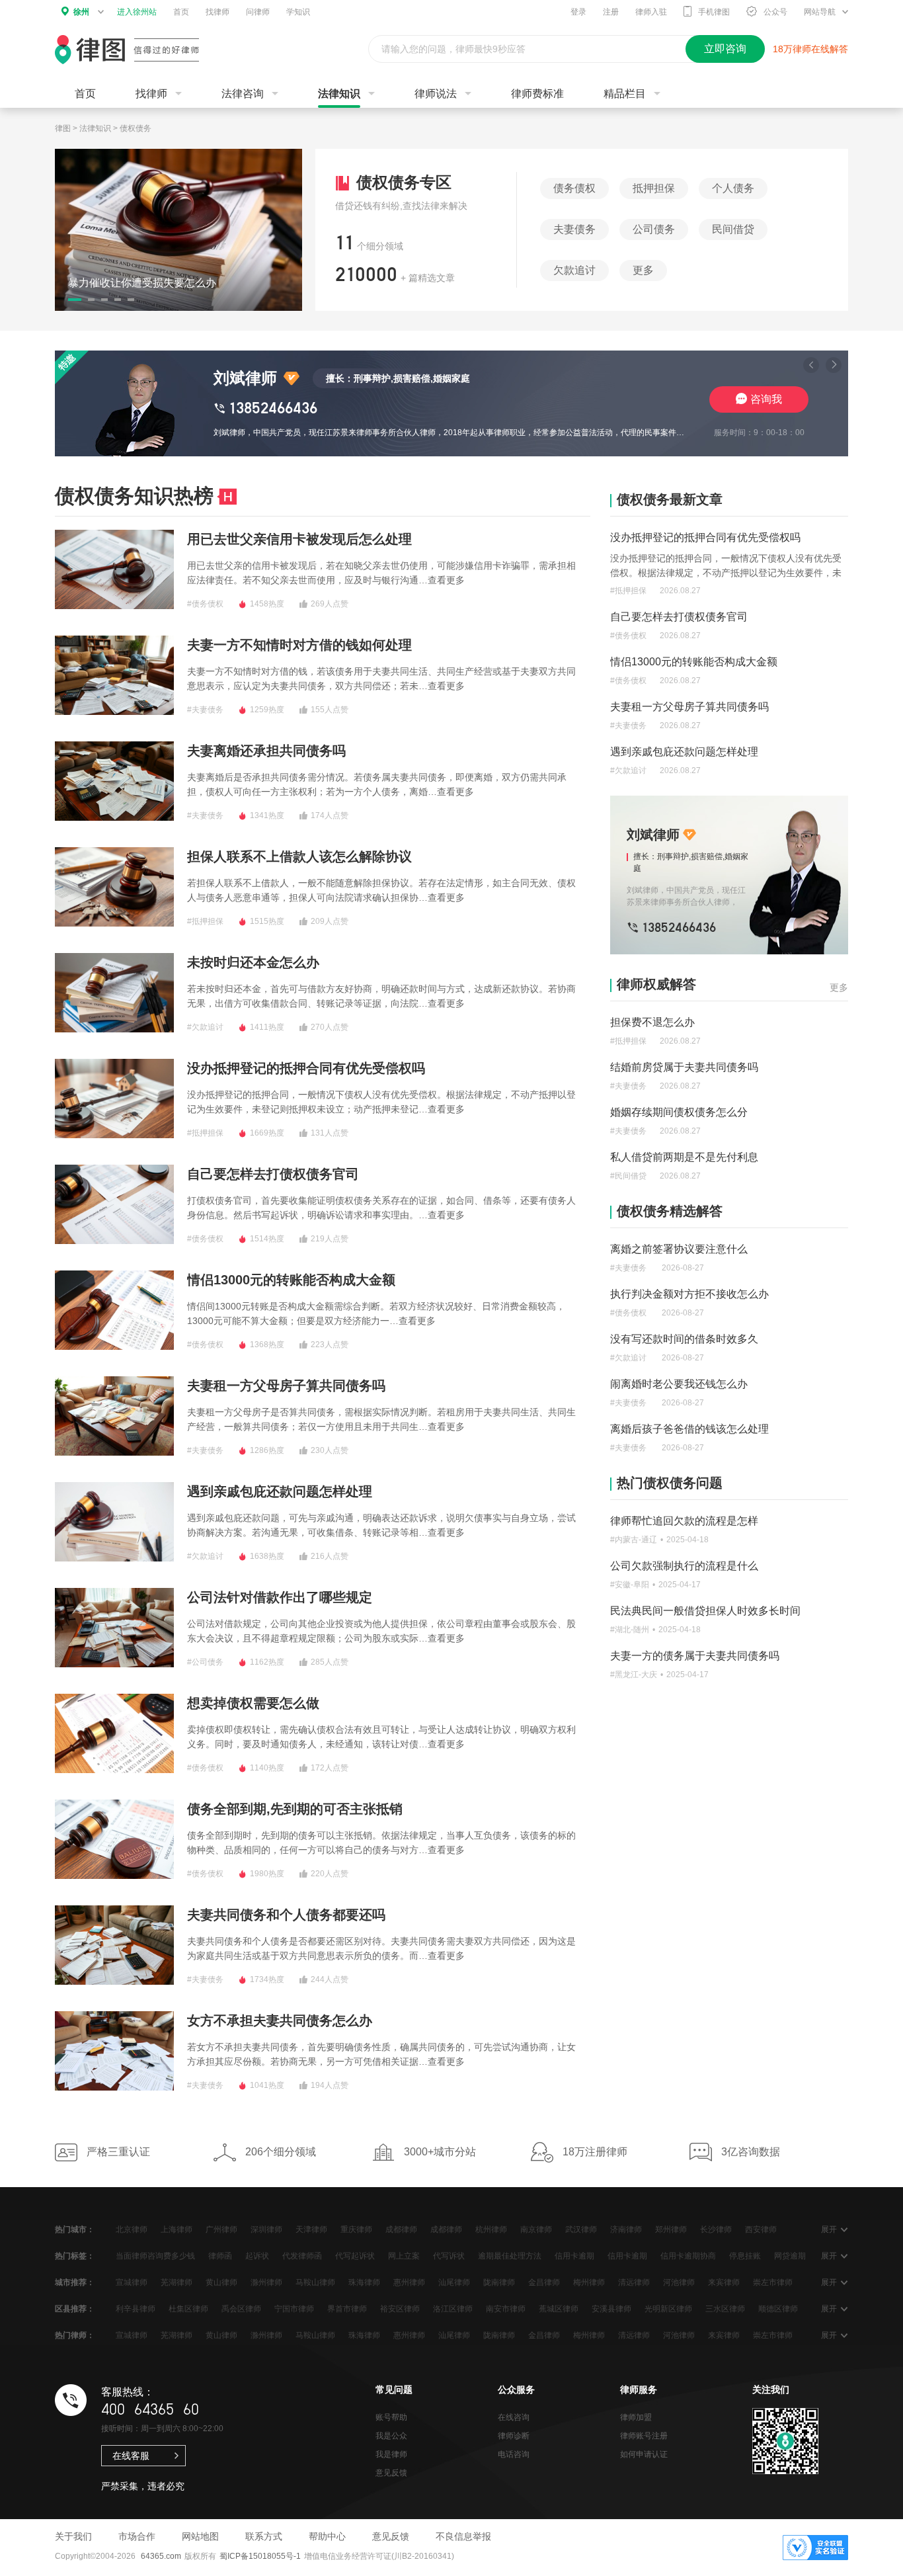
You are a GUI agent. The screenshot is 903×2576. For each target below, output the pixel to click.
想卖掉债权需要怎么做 (253, 1703)
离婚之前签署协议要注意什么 (679, 1249)
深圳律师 (266, 2229)
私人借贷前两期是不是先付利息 (684, 1157)
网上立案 (404, 2256)
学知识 (298, 12)
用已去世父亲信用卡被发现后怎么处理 (299, 539)
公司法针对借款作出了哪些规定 (280, 1597)
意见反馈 (391, 2473)
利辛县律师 (136, 2309)
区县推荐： (75, 2309)
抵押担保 (654, 188)
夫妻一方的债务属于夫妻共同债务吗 (695, 1656)
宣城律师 (132, 2282)
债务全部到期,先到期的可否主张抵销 (295, 1809)
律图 (63, 128)
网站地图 (200, 2536)
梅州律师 (589, 2282)
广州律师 (221, 2229)
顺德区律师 (778, 2309)
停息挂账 (745, 2256)
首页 (181, 12)
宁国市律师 (294, 2309)
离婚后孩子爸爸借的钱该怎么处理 (689, 1429)
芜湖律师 (177, 2282)
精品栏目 (625, 94)
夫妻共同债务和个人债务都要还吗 (286, 1915)
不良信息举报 (463, 2536)
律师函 (220, 2256)
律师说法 (436, 94)
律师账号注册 (644, 2436)
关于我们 (73, 2536)
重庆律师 (356, 2229)
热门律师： (75, 2335)
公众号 (775, 12)
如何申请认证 (644, 2454)
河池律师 (679, 2282)
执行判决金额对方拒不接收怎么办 (689, 1294)
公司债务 (654, 229)
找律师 (217, 12)
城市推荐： (75, 2282)
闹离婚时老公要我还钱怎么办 (679, 1384)
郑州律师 (671, 2229)
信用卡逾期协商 (688, 2256)
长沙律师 (716, 2229)
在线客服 (131, 2456)
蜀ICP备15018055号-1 (260, 2556)
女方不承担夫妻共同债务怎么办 (280, 2020)
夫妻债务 (574, 229)
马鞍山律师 (315, 2282)
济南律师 (626, 2229)
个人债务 (733, 188)
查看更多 (446, 580)
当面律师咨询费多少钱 (155, 2256)
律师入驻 (651, 12)
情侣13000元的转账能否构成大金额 (291, 1280)
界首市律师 (347, 2309)
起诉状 (257, 2256)
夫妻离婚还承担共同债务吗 (266, 751)
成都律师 (401, 2229)
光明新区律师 (668, 2309)
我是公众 (391, 2436)
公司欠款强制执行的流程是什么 (684, 1566)
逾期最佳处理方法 (510, 2256)
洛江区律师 (453, 2309)
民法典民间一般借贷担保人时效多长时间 (705, 1611)
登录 (578, 12)
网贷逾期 (790, 2256)
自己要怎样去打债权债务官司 (273, 1174)
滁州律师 (266, 2282)
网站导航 (820, 12)
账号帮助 (391, 2417)
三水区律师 (725, 2309)
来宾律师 (724, 2282)
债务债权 (574, 188)
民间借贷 (733, 229)
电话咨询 (514, 2454)
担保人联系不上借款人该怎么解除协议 (299, 856)
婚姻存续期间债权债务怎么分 (679, 1112)
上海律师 (177, 2229)
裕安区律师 (400, 2309)
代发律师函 (302, 2256)
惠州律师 (409, 2282)
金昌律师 (544, 2282)
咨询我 (766, 399)
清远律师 (634, 2282)
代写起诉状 (355, 2256)
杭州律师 (491, 2229)
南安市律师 (506, 2309)
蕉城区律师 (559, 2309)
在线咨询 (514, 2417)
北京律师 (132, 2229)
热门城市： (75, 2229)
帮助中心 (327, 2536)
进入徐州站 (137, 12)
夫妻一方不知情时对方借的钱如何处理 (299, 645)
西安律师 (761, 2229)
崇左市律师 (773, 2282)
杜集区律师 (188, 2309)
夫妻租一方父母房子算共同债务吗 (286, 1386)
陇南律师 (499, 2282)
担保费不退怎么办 (652, 1022)
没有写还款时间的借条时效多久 (684, 1339)
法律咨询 (243, 94)
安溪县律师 (611, 2309)
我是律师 (391, 2454)
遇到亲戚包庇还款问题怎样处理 (280, 1491)
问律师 (258, 12)
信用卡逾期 (574, 2256)
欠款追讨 (574, 270)
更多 (643, 270)
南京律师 (536, 2229)
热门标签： (75, 2256)
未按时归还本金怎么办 (253, 962)
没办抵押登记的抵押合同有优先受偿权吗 (306, 1068)
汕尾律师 (454, 2282)
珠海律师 (364, 2282)
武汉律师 (581, 2229)
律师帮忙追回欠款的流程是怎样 (684, 1521)
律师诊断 (514, 2436)
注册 (611, 12)
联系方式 (264, 2536)
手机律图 (714, 12)
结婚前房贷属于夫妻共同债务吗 (684, 1067)
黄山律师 (221, 2282)
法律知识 (339, 94)
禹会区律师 (241, 2309)
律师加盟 (636, 2417)
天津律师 (311, 2229)
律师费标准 (537, 94)
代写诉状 (449, 2256)
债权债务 (136, 128)
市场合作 (137, 2536)
